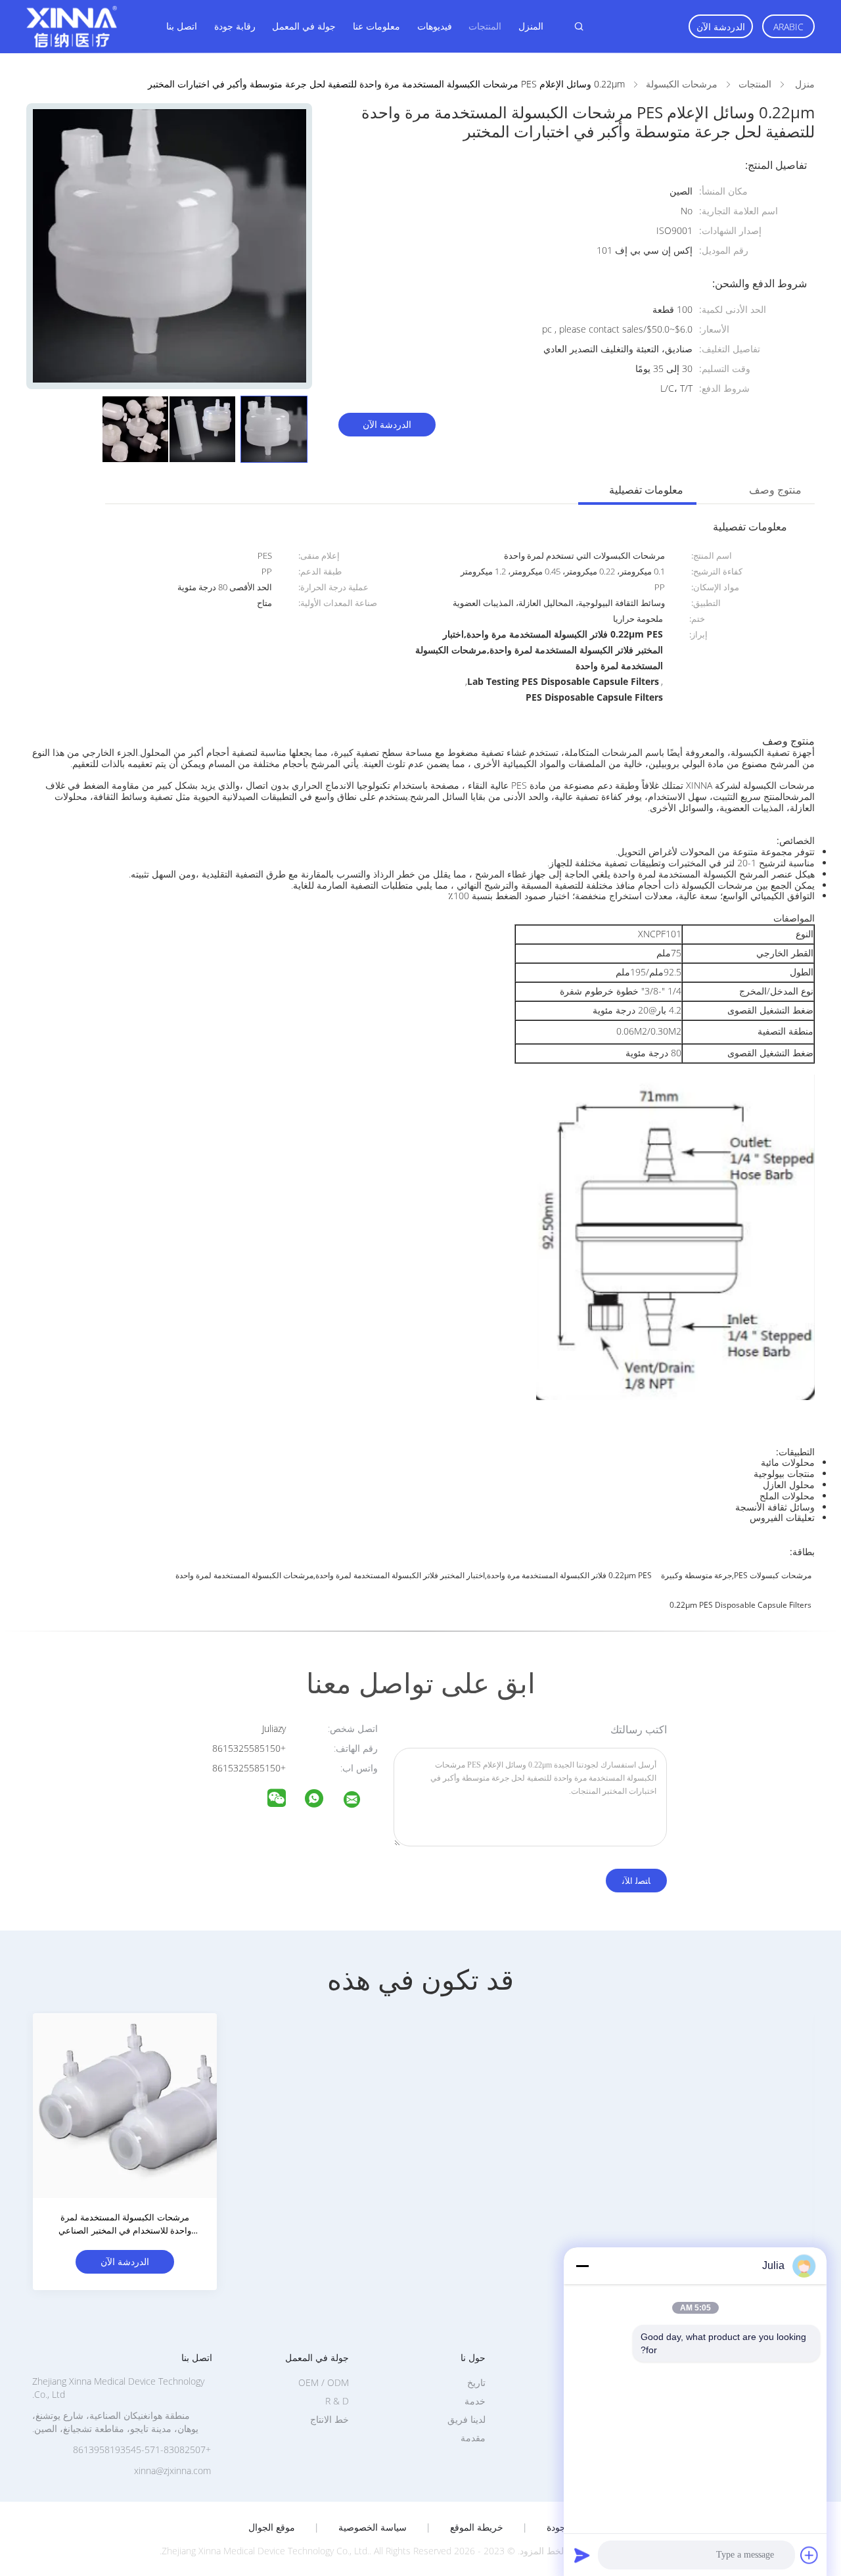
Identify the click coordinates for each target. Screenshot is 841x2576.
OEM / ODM (324, 2382)
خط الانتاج (330, 2419)
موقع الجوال (272, 2527)
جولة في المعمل (304, 26)
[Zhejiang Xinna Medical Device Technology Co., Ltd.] (360, 1801)
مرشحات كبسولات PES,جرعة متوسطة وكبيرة (736, 1575)
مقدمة (473, 2438)
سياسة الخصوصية (373, 2527)
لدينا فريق (466, 2419)
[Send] (582, 2555)
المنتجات (485, 26)
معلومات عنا (376, 26)
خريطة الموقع (477, 2527)
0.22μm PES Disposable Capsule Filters (740, 1605)
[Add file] (809, 2555)
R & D (337, 2401)
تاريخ (476, 2382)
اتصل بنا (182, 26)
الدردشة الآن (721, 27)
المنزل (531, 26)
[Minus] (582, 2266)
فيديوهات (435, 26)
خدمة (475, 2401)
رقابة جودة (235, 26)
